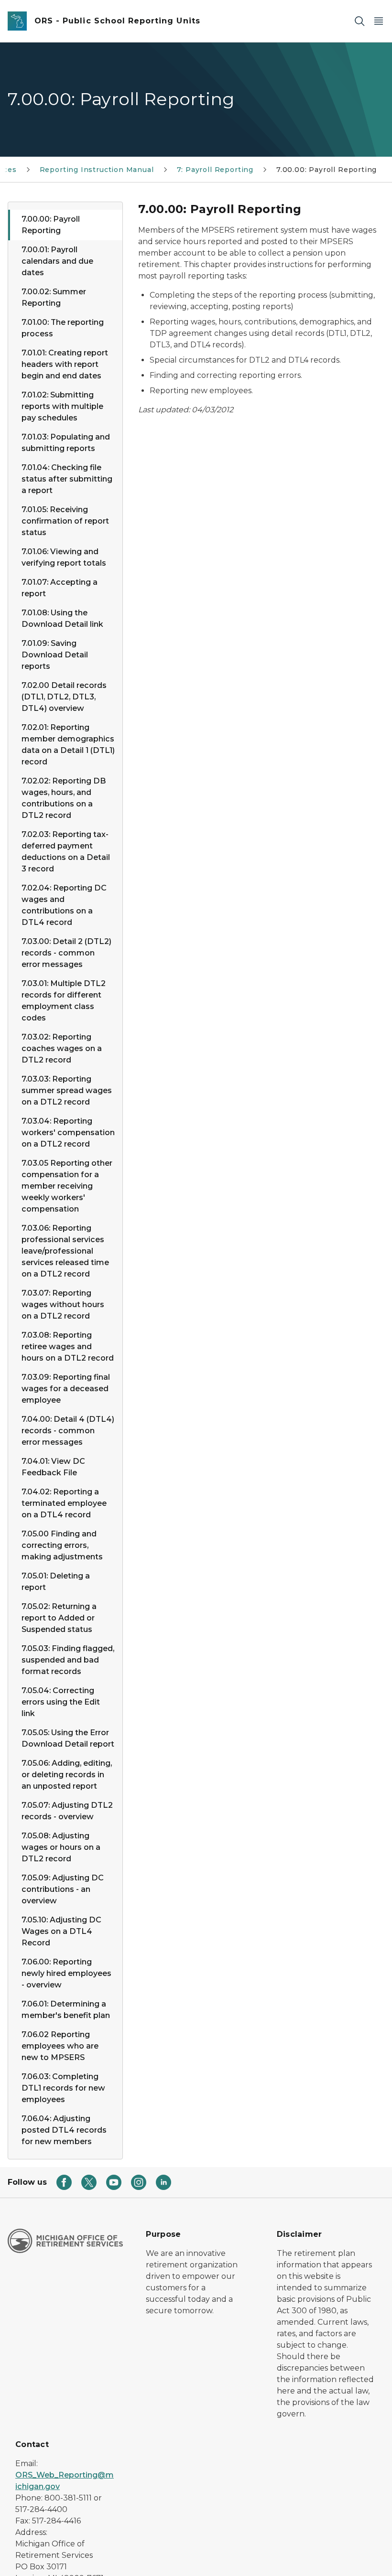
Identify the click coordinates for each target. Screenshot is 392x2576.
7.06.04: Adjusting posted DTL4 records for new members (64, 2130)
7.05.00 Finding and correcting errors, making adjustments (62, 1545)
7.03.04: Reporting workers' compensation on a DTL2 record (68, 1132)
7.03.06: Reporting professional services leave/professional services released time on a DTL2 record (65, 1251)
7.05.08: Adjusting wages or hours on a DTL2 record (61, 1847)
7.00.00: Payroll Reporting (51, 225)
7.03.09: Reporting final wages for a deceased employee (66, 1389)
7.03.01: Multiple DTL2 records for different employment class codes (64, 1001)
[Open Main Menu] (379, 21)
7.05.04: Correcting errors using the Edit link (61, 1702)
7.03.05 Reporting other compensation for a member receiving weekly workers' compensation (67, 1186)
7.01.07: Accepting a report (60, 588)
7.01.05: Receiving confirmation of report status (65, 521)
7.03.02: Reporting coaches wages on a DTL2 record (62, 1048)
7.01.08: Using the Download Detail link (62, 618)
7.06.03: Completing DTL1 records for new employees (63, 2088)
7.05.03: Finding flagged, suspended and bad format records (68, 1660)
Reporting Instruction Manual (97, 170)
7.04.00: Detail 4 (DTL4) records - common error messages (68, 1431)
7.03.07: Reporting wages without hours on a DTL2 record (63, 1304)
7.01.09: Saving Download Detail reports (55, 655)
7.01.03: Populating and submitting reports (66, 443)
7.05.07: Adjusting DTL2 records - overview (67, 1811)
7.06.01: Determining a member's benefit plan (66, 2010)
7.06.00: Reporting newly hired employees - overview (66, 1973)
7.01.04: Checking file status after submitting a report (67, 479)
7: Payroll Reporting (215, 170)
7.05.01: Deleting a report (56, 1582)
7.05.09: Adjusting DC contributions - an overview (63, 1889)
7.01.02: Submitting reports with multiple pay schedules (62, 406)
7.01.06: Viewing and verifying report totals (64, 557)
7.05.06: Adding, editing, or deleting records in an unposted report (67, 1775)
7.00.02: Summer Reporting (54, 297)
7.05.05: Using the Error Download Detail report (68, 1738)
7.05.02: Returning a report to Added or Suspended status (59, 1618)
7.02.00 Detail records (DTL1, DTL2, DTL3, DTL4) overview (64, 697)
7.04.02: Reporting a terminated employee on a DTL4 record (64, 1503)
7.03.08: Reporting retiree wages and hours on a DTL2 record (68, 1347)
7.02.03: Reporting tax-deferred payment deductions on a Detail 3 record (66, 852)
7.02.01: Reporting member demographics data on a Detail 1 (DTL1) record (68, 745)
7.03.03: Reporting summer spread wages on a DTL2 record (67, 1090)
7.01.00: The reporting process (63, 328)
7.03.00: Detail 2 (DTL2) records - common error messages (66, 953)
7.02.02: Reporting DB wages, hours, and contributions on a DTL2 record (64, 798)
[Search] (359, 21)
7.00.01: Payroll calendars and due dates (57, 261)
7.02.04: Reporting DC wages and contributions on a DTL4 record (64, 905)
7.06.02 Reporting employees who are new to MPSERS (60, 2046)
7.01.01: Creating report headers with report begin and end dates (65, 364)
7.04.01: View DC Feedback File (53, 1467)
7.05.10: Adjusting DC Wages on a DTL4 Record (61, 1931)
